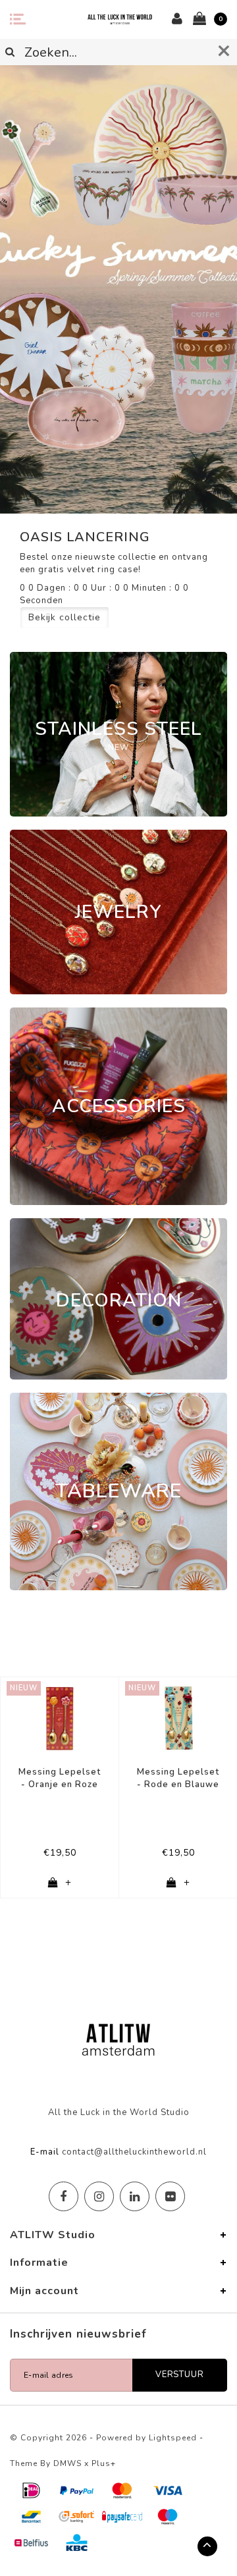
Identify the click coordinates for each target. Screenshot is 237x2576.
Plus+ (104, 2463)
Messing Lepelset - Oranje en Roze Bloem (60, 1778)
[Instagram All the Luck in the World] (99, 2196)
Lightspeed (173, 2438)
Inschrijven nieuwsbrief (78, 2334)
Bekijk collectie (65, 617)
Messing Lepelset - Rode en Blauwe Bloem (178, 1778)
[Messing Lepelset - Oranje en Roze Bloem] (60, 1718)
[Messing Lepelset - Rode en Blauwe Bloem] (178, 1718)
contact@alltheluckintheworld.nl (134, 2152)
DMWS (67, 2463)
